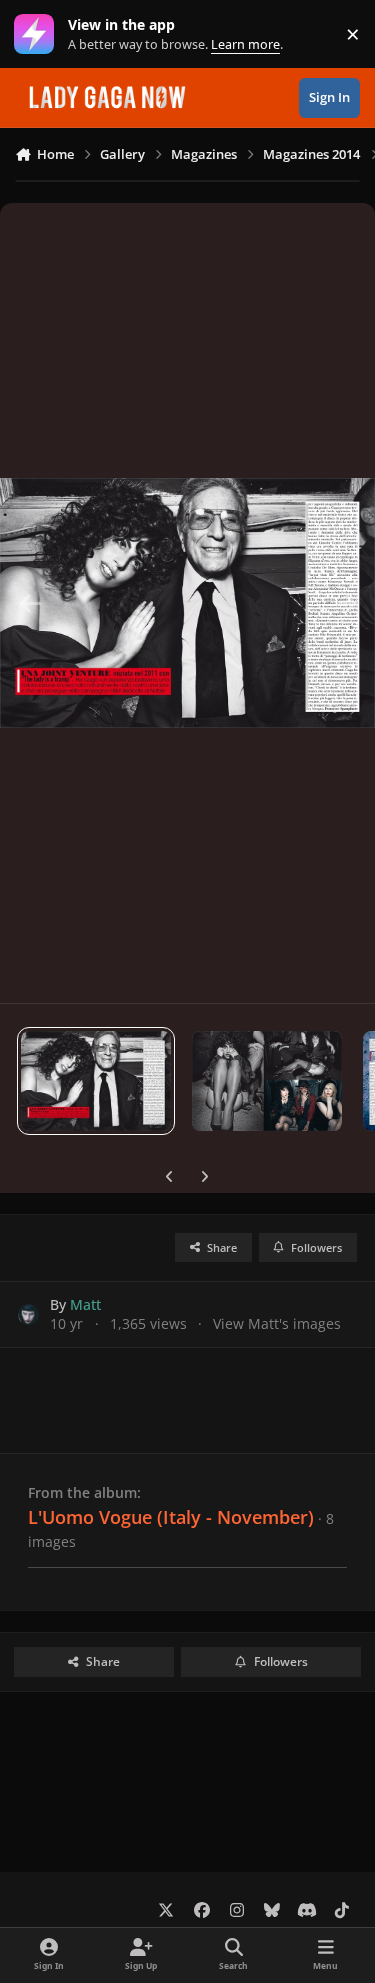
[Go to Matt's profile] (28, 1314)
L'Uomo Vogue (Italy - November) (171, 1517)
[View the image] (96, 1081)
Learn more (38, 34)
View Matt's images (277, 1323)
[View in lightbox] (187, 603)
